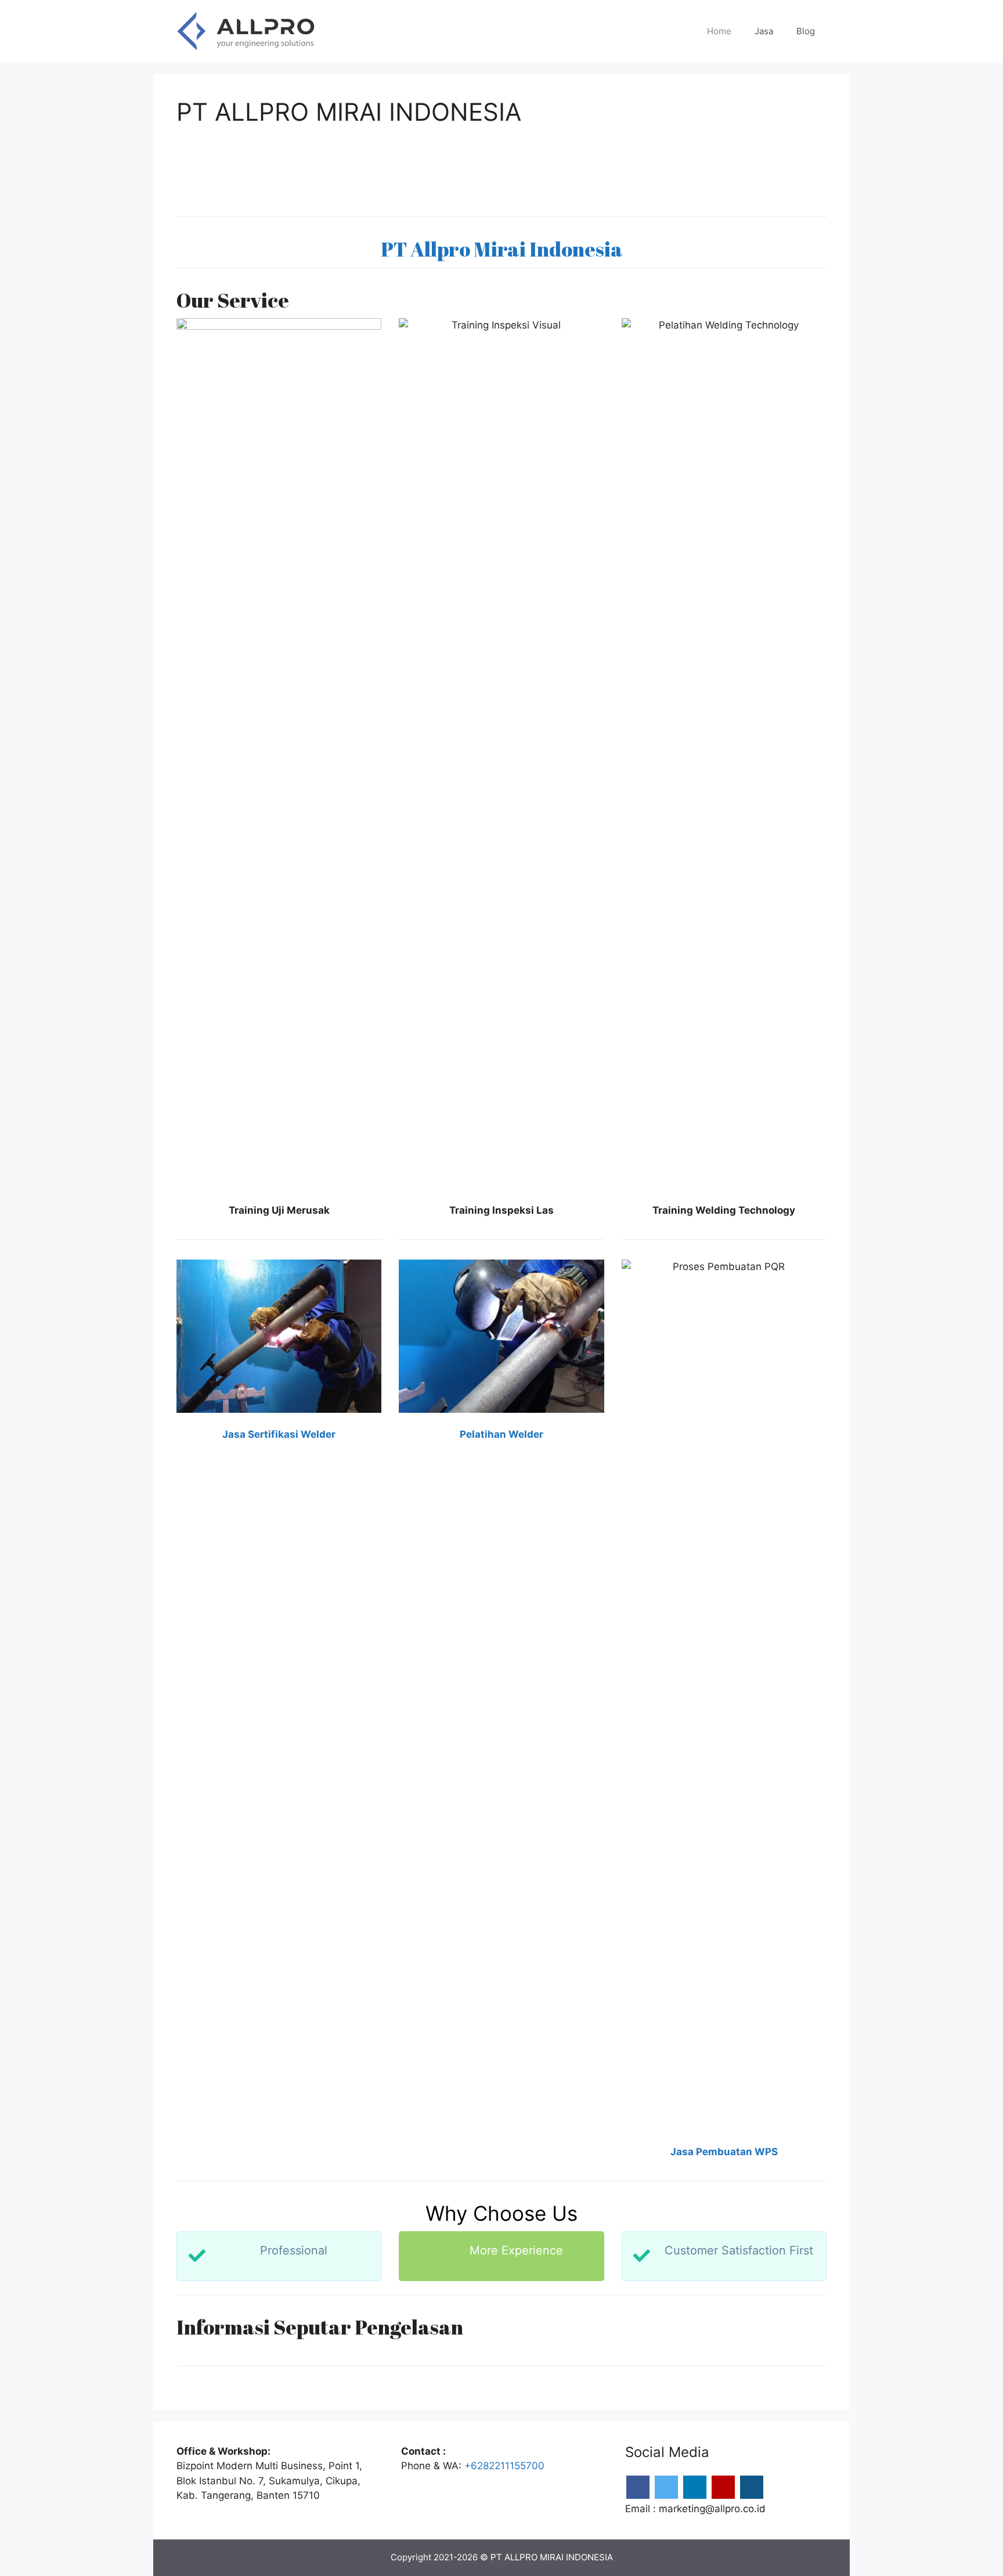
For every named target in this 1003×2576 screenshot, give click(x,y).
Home (719, 31)
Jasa (764, 31)
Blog (806, 31)
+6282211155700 (504, 2466)
